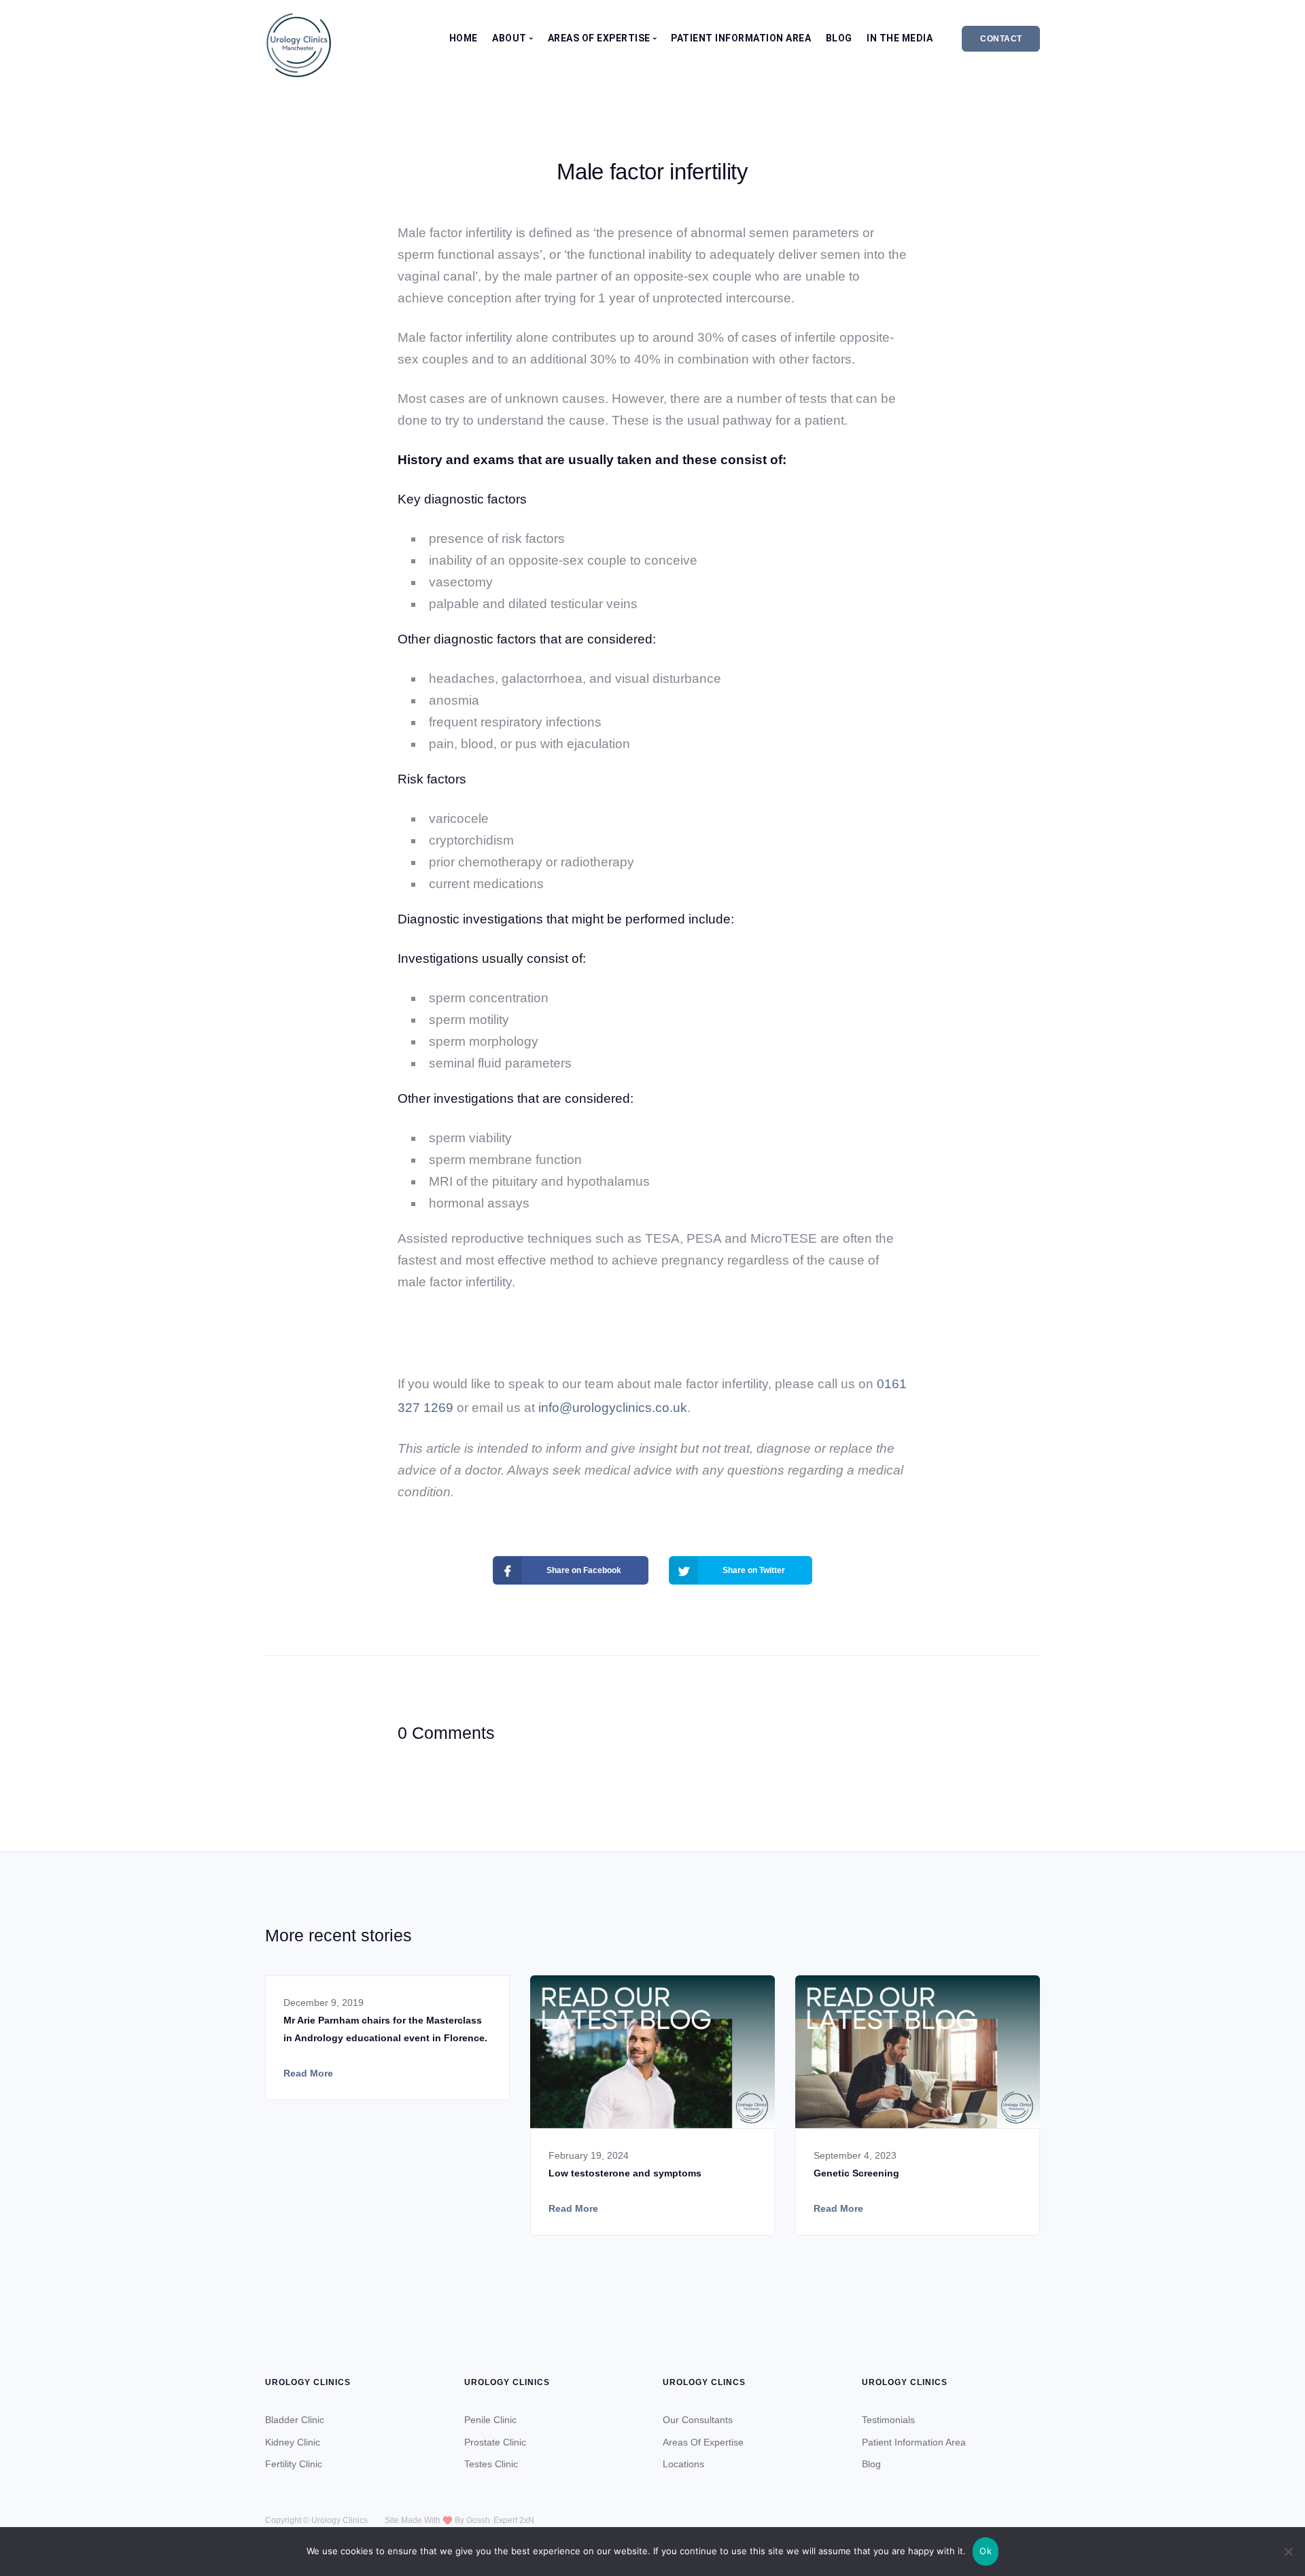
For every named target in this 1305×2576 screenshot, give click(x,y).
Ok (986, 2551)
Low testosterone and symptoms (625, 2173)
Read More (308, 2073)
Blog (839, 38)
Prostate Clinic (495, 2442)
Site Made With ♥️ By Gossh (437, 2520)
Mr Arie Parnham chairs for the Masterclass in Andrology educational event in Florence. (385, 2029)
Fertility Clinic (294, 2464)
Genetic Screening (856, 2173)
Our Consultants (698, 2420)
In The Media (900, 38)
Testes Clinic (491, 2464)
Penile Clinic (490, 2420)
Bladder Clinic (295, 2420)
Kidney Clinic (293, 2442)
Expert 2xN (514, 2520)
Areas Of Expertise (703, 2442)
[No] (1288, 2552)
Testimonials (888, 2420)
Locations (683, 2464)
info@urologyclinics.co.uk (613, 1408)
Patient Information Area (741, 38)
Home (464, 38)
